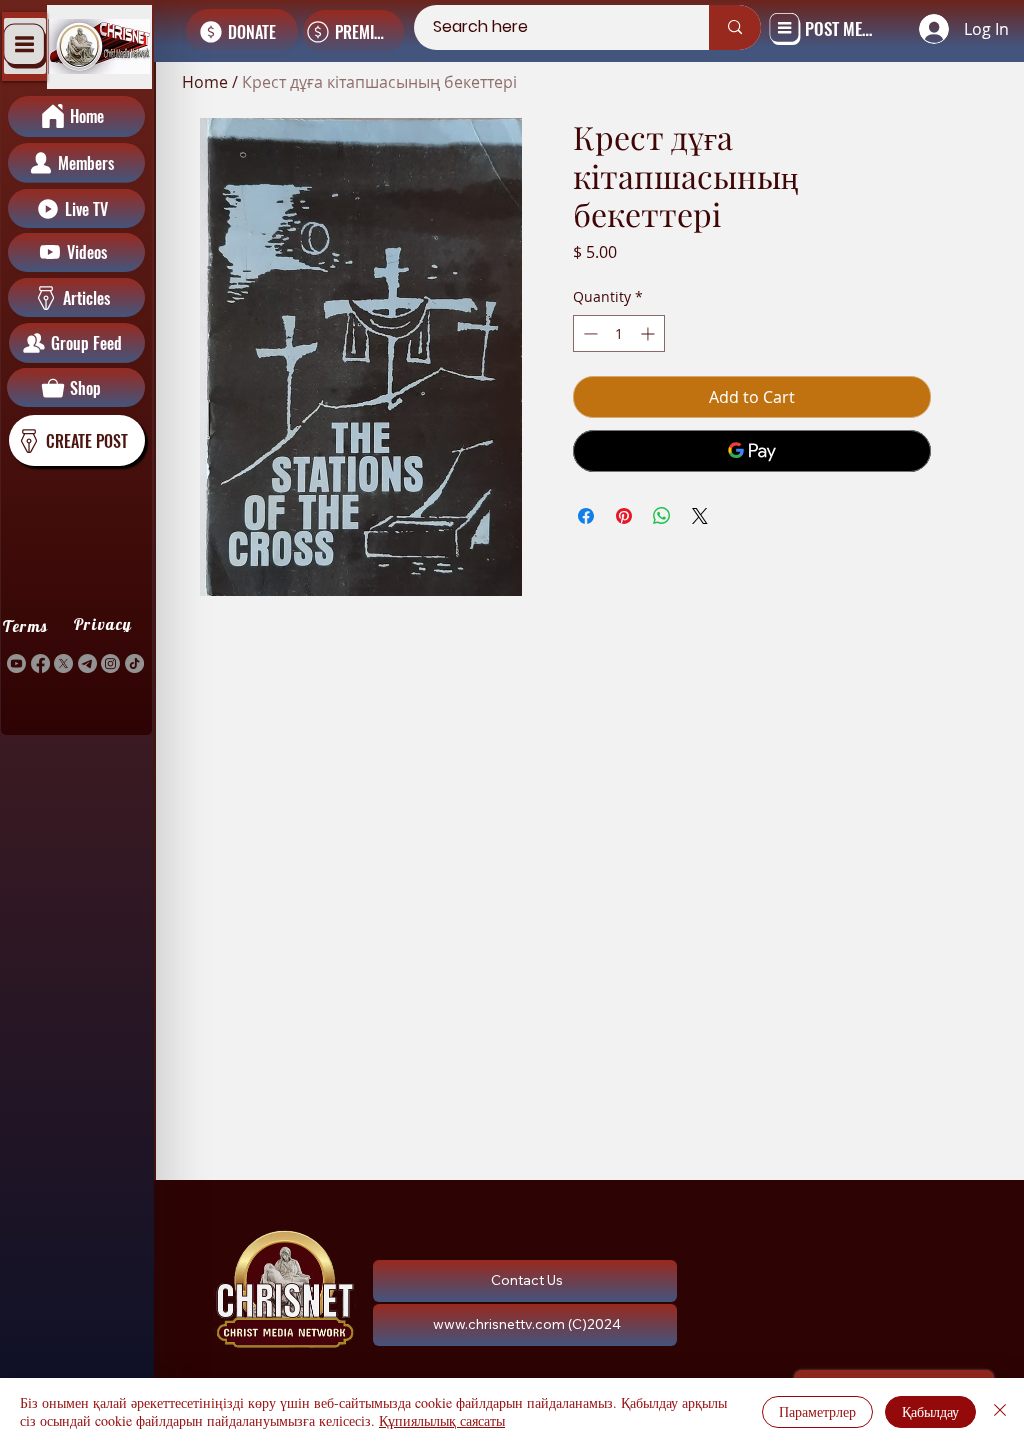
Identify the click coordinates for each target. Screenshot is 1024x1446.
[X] (63, 663)
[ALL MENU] (25, 46)
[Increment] (649, 333)
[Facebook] (40, 663)
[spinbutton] (619, 333)
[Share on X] (700, 516)
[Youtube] (16, 663)
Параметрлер (817, 1411)
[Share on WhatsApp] (662, 516)
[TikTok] (134, 663)
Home (205, 82)
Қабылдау (930, 1411)
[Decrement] (588, 333)
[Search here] (735, 27)
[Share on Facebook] (586, 516)
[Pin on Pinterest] (624, 516)
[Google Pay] (752, 451)
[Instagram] (110, 663)
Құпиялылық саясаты (442, 1420)
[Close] (1000, 1412)
